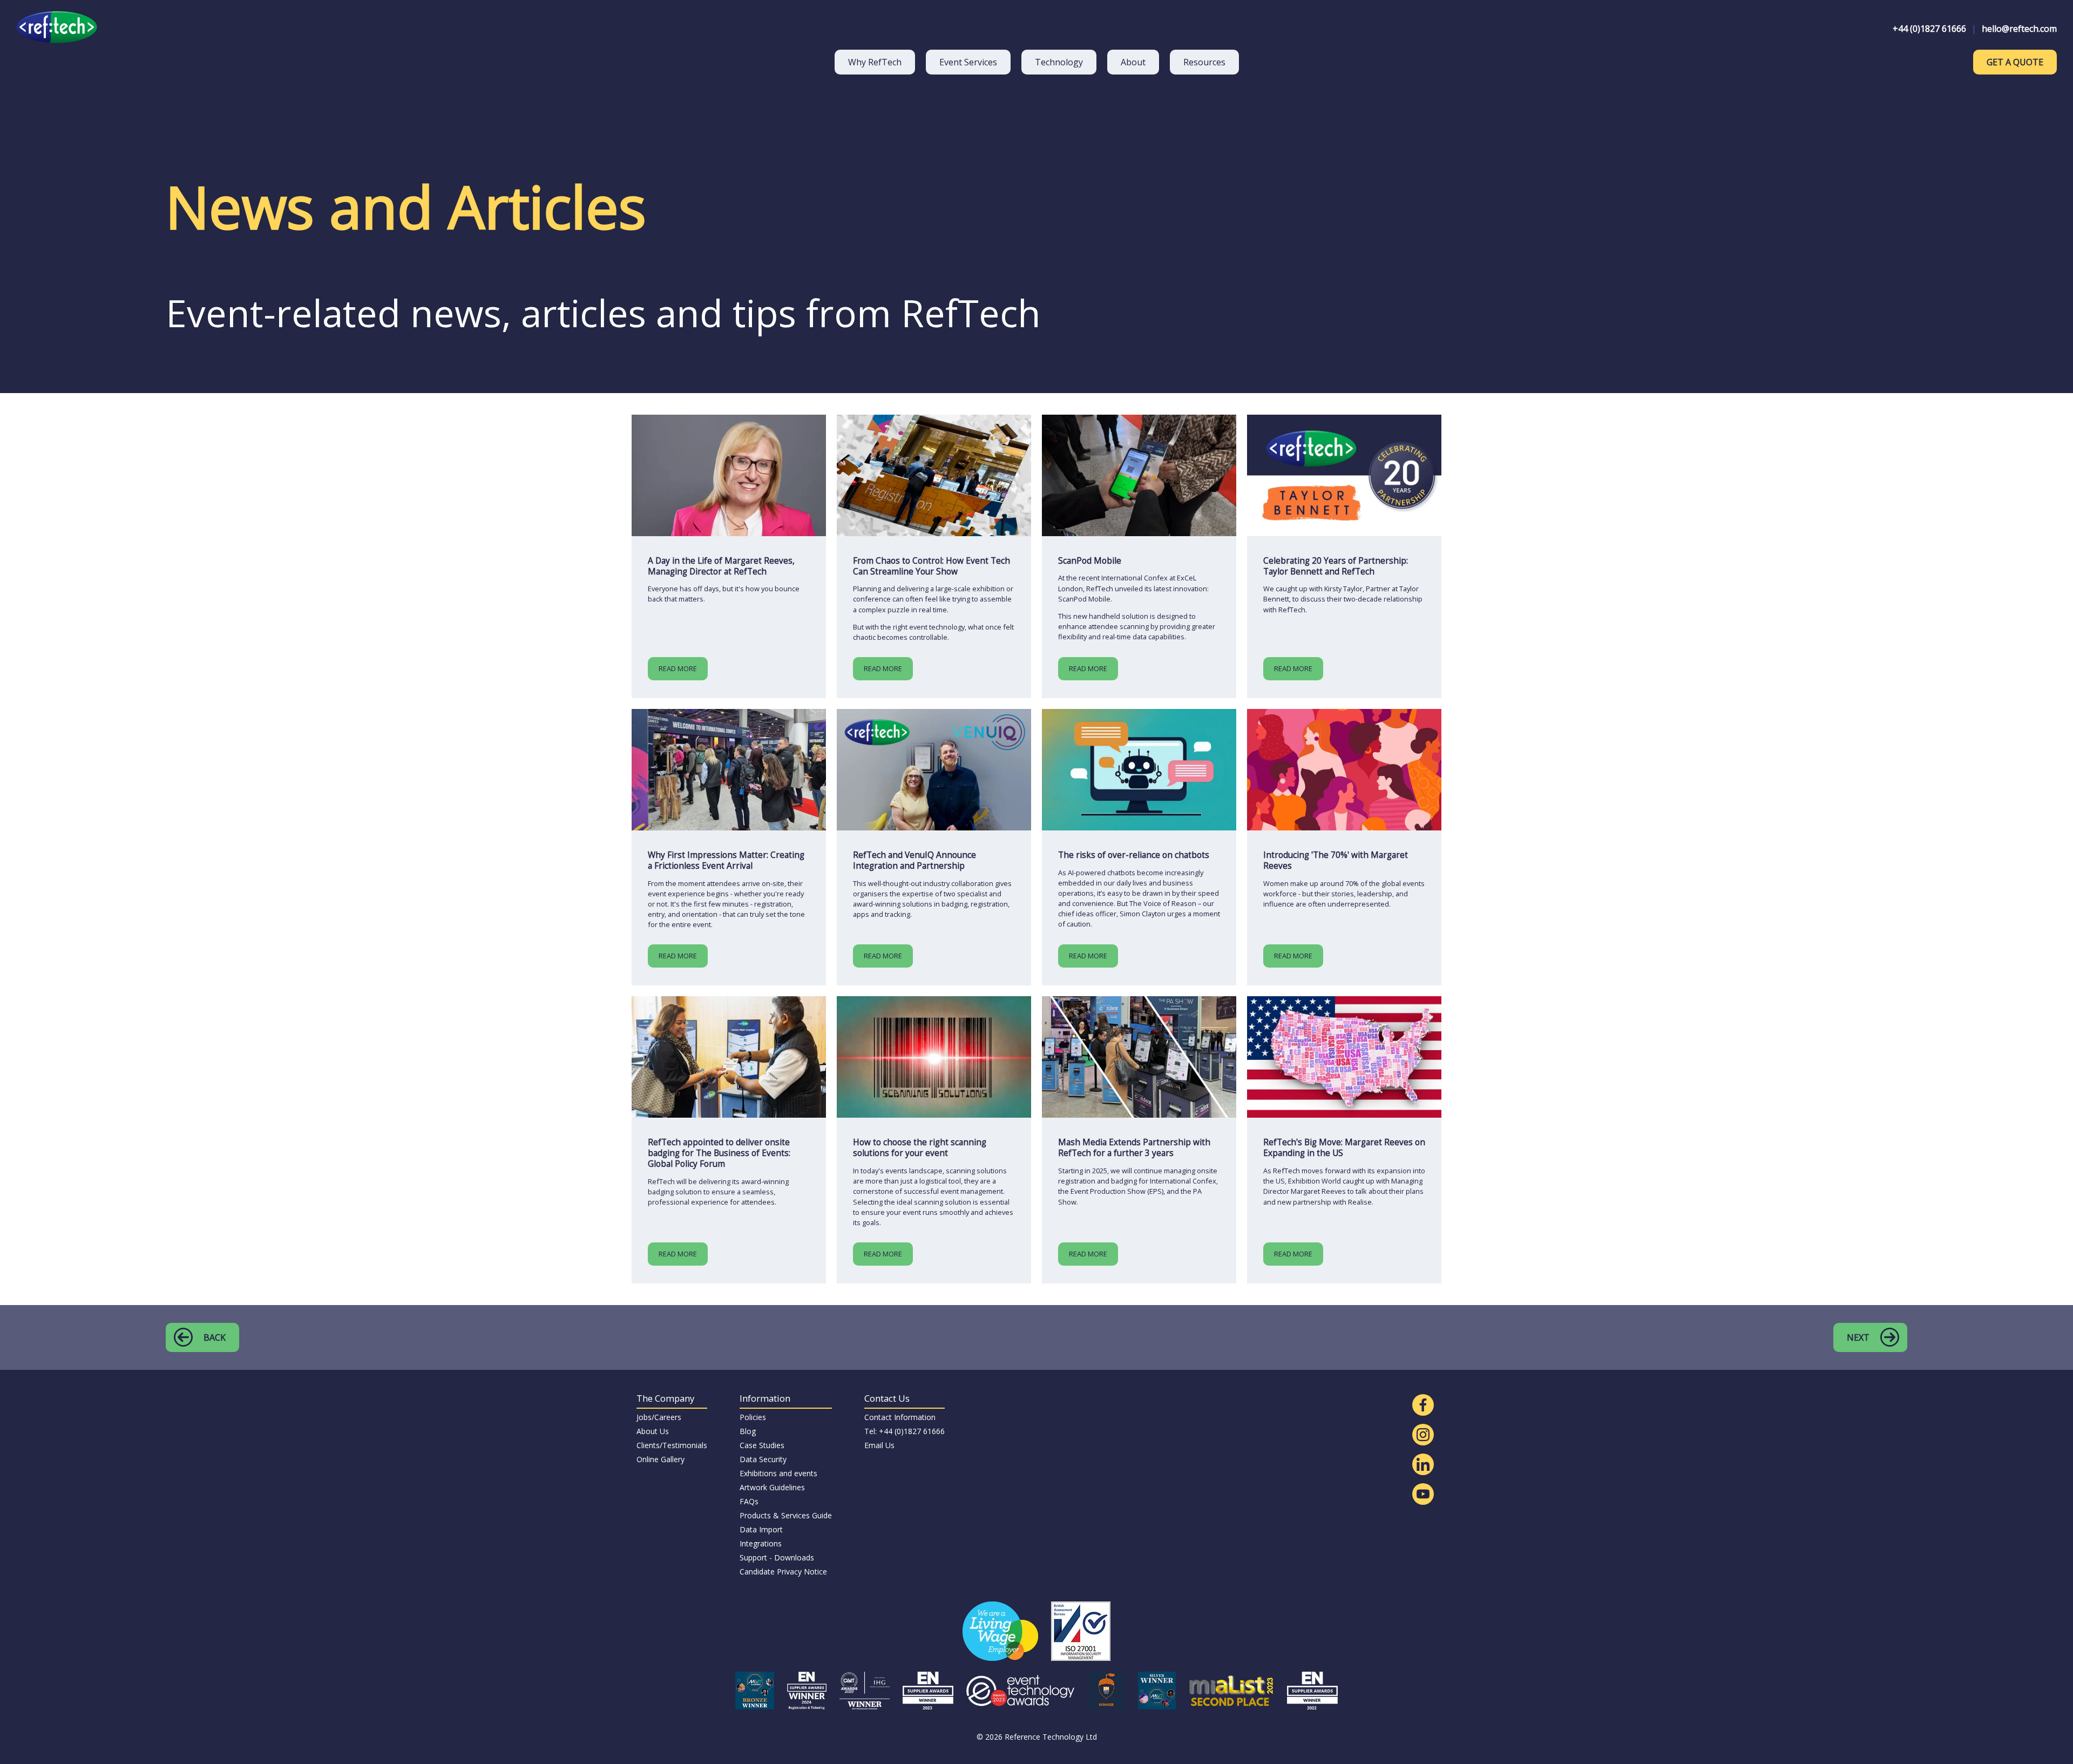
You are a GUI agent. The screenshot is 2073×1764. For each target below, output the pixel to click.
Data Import (761, 1529)
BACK (215, 1337)
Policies (753, 1417)
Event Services (968, 62)
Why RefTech (875, 62)
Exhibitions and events (778, 1473)
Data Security (763, 1459)
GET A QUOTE (2015, 62)
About (1133, 62)
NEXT (1858, 1337)
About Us (653, 1431)
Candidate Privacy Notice (783, 1572)
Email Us (879, 1445)
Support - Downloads (777, 1557)
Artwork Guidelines (772, 1487)
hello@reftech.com (2019, 29)
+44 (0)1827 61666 (1929, 29)
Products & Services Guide (786, 1515)
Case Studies (762, 1445)
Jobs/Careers (659, 1417)
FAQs (749, 1501)
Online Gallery (660, 1459)
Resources (1204, 62)
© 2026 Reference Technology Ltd (1037, 1737)
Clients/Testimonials (672, 1445)
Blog (748, 1431)
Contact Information (900, 1417)
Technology (1059, 62)
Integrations (761, 1543)
